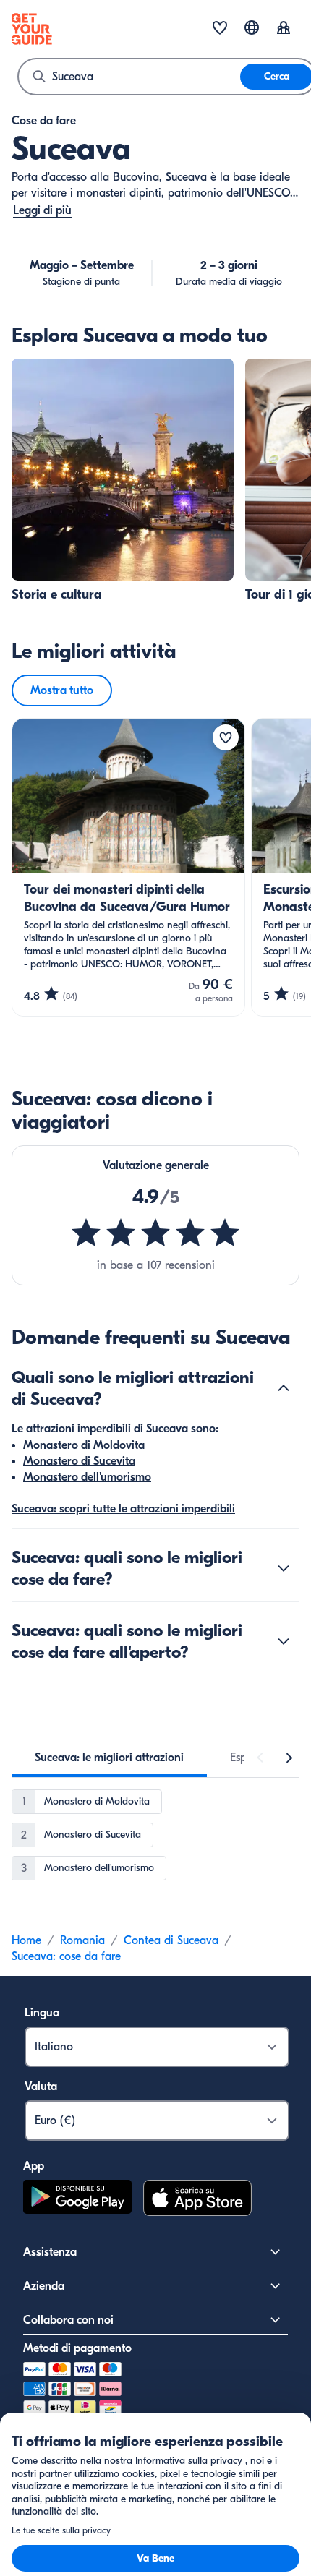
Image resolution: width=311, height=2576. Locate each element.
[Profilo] (284, 29)
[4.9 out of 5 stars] (155, 1233)
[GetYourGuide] (32, 29)
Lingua (42, 2013)
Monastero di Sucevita (79, 1461)
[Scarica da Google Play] (77, 2200)
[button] (123, 481)
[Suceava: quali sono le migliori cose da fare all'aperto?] (284, 1641)
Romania (82, 1940)
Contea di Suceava (171, 1940)
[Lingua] (252, 27)
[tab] (109, 1758)
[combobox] (129, 77)
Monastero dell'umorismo (87, 1477)
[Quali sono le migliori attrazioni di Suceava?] (284, 1388)
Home (26, 1940)
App (34, 2166)
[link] (123, 481)
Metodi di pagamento (77, 2348)
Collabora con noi (68, 2320)
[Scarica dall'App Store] (197, 2200)
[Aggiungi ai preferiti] (226, 737)
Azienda (44, 2286)
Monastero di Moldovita (84, 1445)
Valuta (41, 2087)
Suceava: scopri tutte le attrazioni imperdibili (123, 1509)
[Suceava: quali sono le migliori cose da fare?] (284, 1568)
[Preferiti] (220, 29)
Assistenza (50, 2252)
